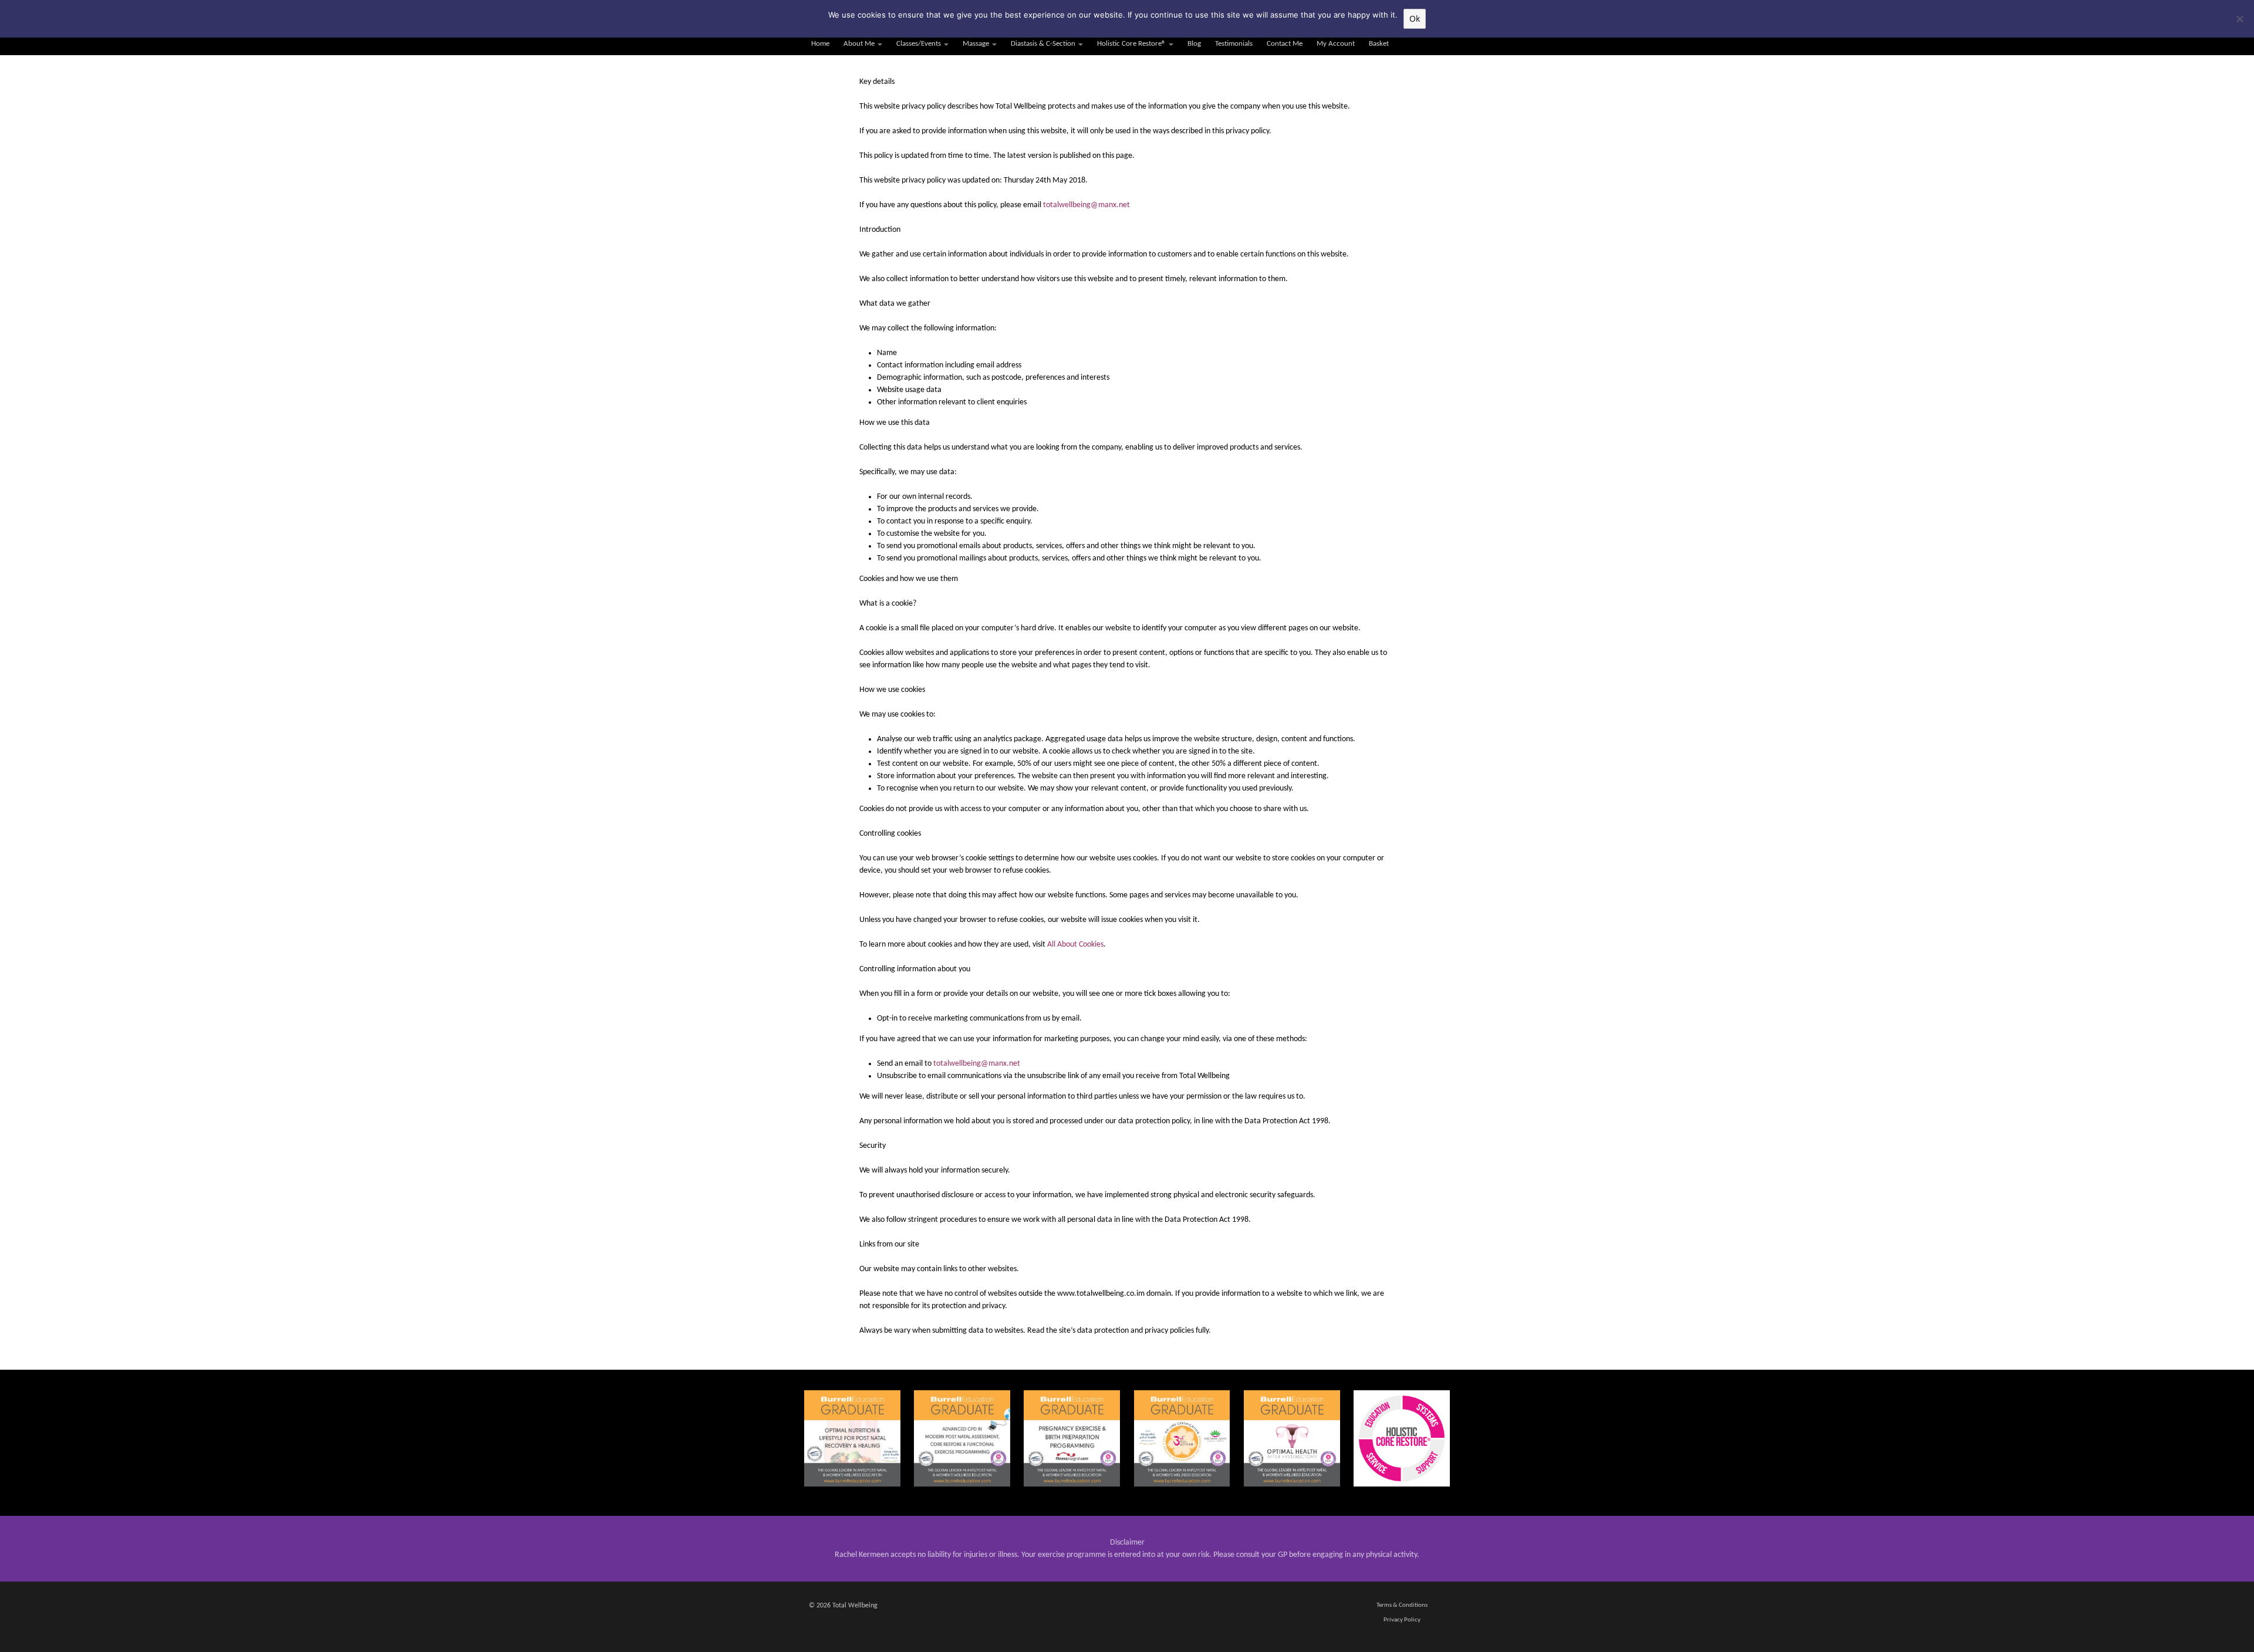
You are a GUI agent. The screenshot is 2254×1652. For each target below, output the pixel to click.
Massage (976, 44)
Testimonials (1234, 44)
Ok (1415, 18)
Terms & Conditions (1402, 1605)
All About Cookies (1075, 945)
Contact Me (1285, 44)
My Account (1336, 44)
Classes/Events (919, 44)
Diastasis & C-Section (1043, 44)
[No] (2239, 19)
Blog (1194, 44)
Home (820, 44)
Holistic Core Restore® (1131, 44)
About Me (859, 44)
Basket (1379, 44)
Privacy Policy (1402, 1620)
